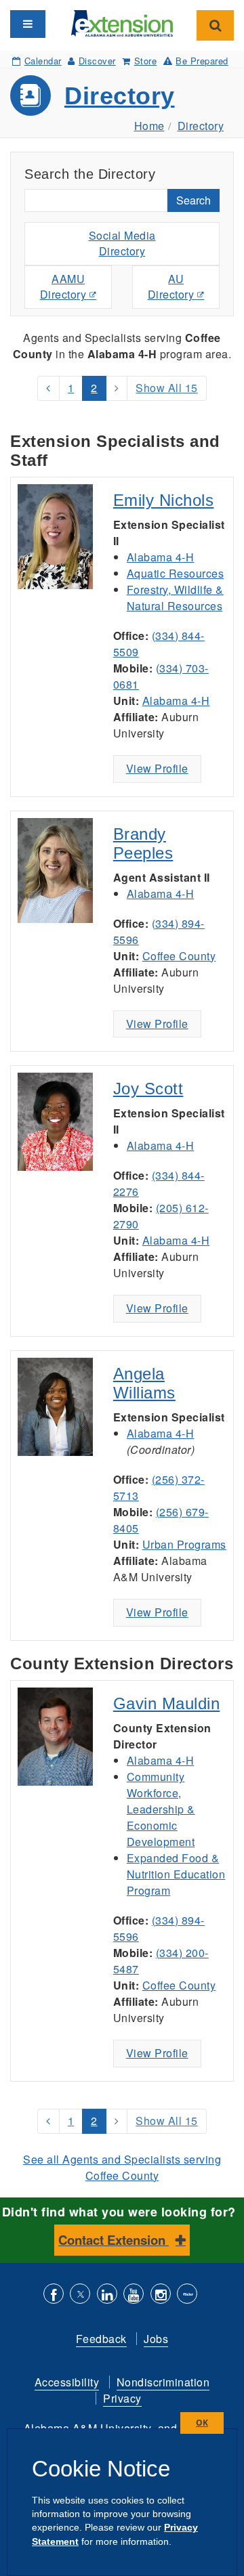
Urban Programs (184, 1544)
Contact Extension (114, 2240)
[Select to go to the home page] (122, 22)
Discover (97, 61)
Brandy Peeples (143, 843)
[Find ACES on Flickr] (187, 2295)
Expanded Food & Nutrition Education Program (176, 1874)
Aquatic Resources (176, 573)
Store (145, 61)
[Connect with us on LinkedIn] (107, 2295)
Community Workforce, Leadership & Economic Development (161, 1809)
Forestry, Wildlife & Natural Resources (175, 598)
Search (194, 200)
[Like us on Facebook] (54, 2295)
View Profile (157, 768)
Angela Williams (144, 1383)
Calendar (43, 61)
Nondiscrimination (163, 2382)
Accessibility (67, 2382)
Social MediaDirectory (122, 243)
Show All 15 (167, 388)
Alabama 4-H (161, 557)
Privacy (122, 2398)
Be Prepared (202, 61)
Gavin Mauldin (167, 1703)
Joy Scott (148, 1089)
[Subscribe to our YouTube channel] (134, 2295)
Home (149, 126)
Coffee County (179, 956)
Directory (120, 96)
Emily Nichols (164, 500)
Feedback (101, 2339)
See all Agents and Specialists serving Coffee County (122, 2167)
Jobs (156, 2339)
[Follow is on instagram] (161, 2295)
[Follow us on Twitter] (80, 2295)
